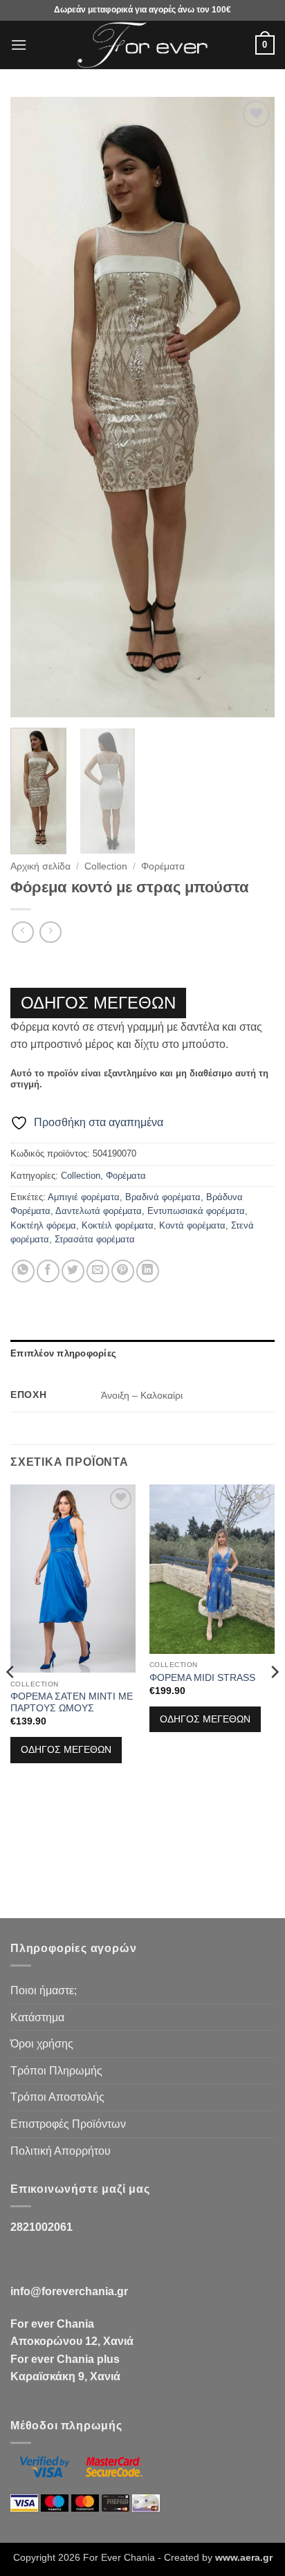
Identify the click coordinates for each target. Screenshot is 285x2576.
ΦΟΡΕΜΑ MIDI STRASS (202, 1678)
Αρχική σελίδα (40, 866)
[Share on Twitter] (73, 1271)
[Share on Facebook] (48, 1271)
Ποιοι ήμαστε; (44, 1990)
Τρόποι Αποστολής (57, 2097)
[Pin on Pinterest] (123, 1271)
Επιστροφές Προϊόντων (68, 2124)
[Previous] (33, 407)
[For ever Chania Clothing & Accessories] (142, 45)
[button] (19, 45)
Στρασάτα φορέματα (95, 1239)
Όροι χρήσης (42, 2044)
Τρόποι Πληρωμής (56, 2071)
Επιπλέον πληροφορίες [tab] (63, 1353)
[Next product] (22, 932)
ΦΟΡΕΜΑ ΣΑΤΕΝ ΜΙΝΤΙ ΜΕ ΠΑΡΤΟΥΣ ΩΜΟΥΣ (72, 1703)
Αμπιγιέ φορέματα (84, 1197)
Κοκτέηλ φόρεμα (43, 1225)
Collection (106, 866)
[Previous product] (50, 932)
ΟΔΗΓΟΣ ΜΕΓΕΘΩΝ (98, 1003)
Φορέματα (163, 866)
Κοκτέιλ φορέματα (118, 1225)
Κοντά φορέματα (192, 1225)
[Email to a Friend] (98, 1271)
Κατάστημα (37, 2017)
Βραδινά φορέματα (163, 1197)
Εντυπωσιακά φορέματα (196, 1211)
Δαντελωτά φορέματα (99, 1211)
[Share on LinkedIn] (148, 1271)
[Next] (252, 407)
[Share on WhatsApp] (23, 1271)
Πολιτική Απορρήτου (61, 2151)
